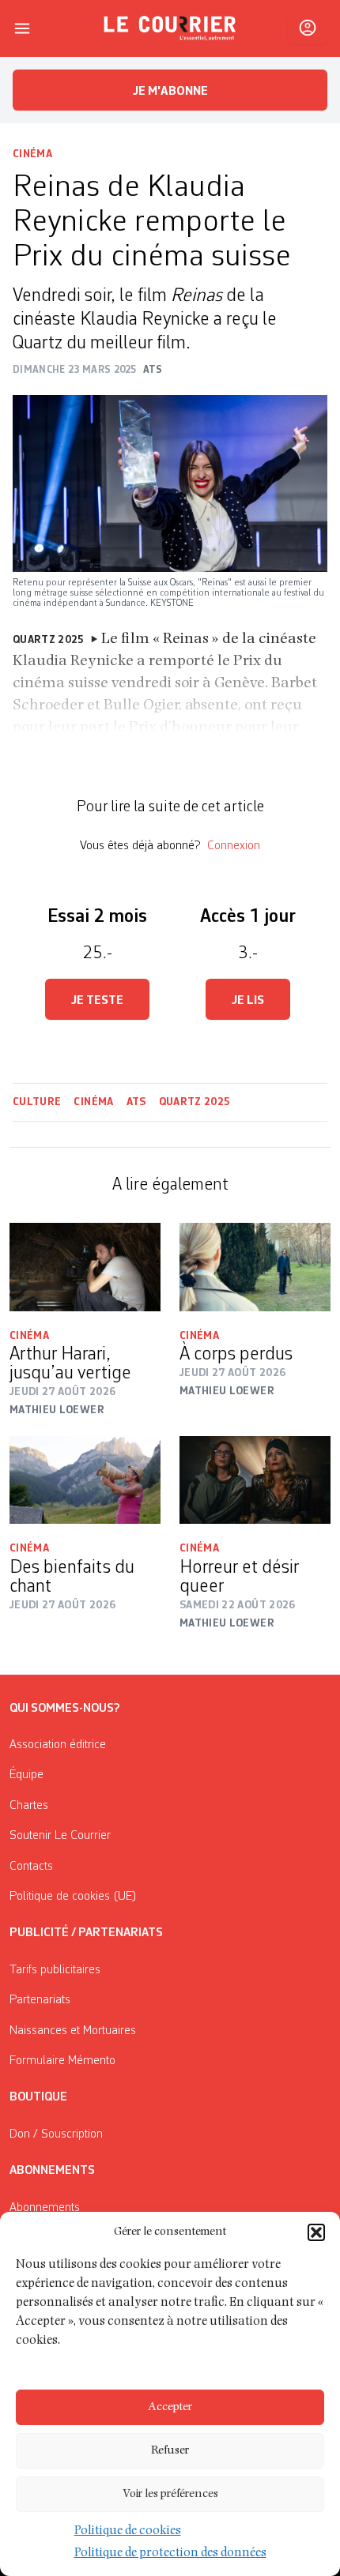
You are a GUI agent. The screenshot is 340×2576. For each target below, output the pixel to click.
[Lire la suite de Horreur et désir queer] (255, 1480)
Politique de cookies (128, 2532)
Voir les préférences (170, 2494)
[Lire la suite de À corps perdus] (255, 1267)
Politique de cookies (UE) (73, 1897)
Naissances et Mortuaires (73, 2031)
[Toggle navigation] (22, 28)
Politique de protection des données (170, 2554)
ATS (136, 1102)
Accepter (170, 2407)
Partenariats (40, 2000)
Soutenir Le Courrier (60, 1836)
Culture (37, 1102)
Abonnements (45, 2208)
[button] (316, 2232)
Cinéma (32, 154)
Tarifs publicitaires (55, 1970)
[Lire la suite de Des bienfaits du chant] (85, 1480)
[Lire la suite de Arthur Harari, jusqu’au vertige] (85, 1267)
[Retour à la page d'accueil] (170, 28)
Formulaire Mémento (62, 2061)
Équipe (26, 1775)
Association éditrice (58, 1745)
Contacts (31, 1867)
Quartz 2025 (195, 1102)
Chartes (29, 1806)
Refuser (170, 2451)
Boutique (38, 2097)
